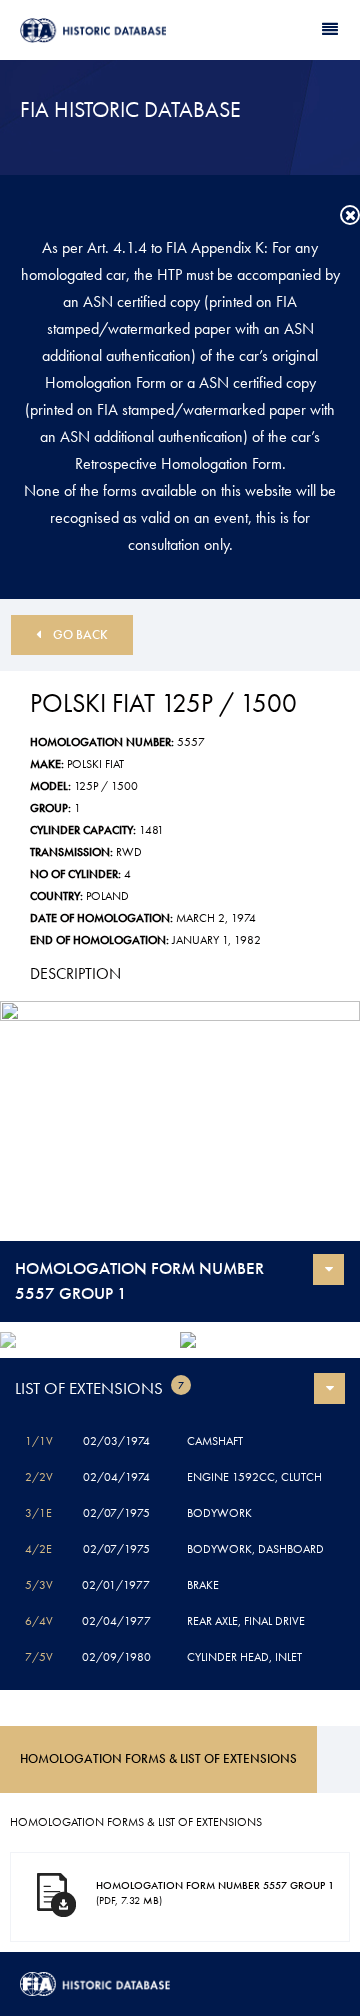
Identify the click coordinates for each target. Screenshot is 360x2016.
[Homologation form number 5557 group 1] (180, 1121)
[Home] (100, 30)
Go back (80, 634)
